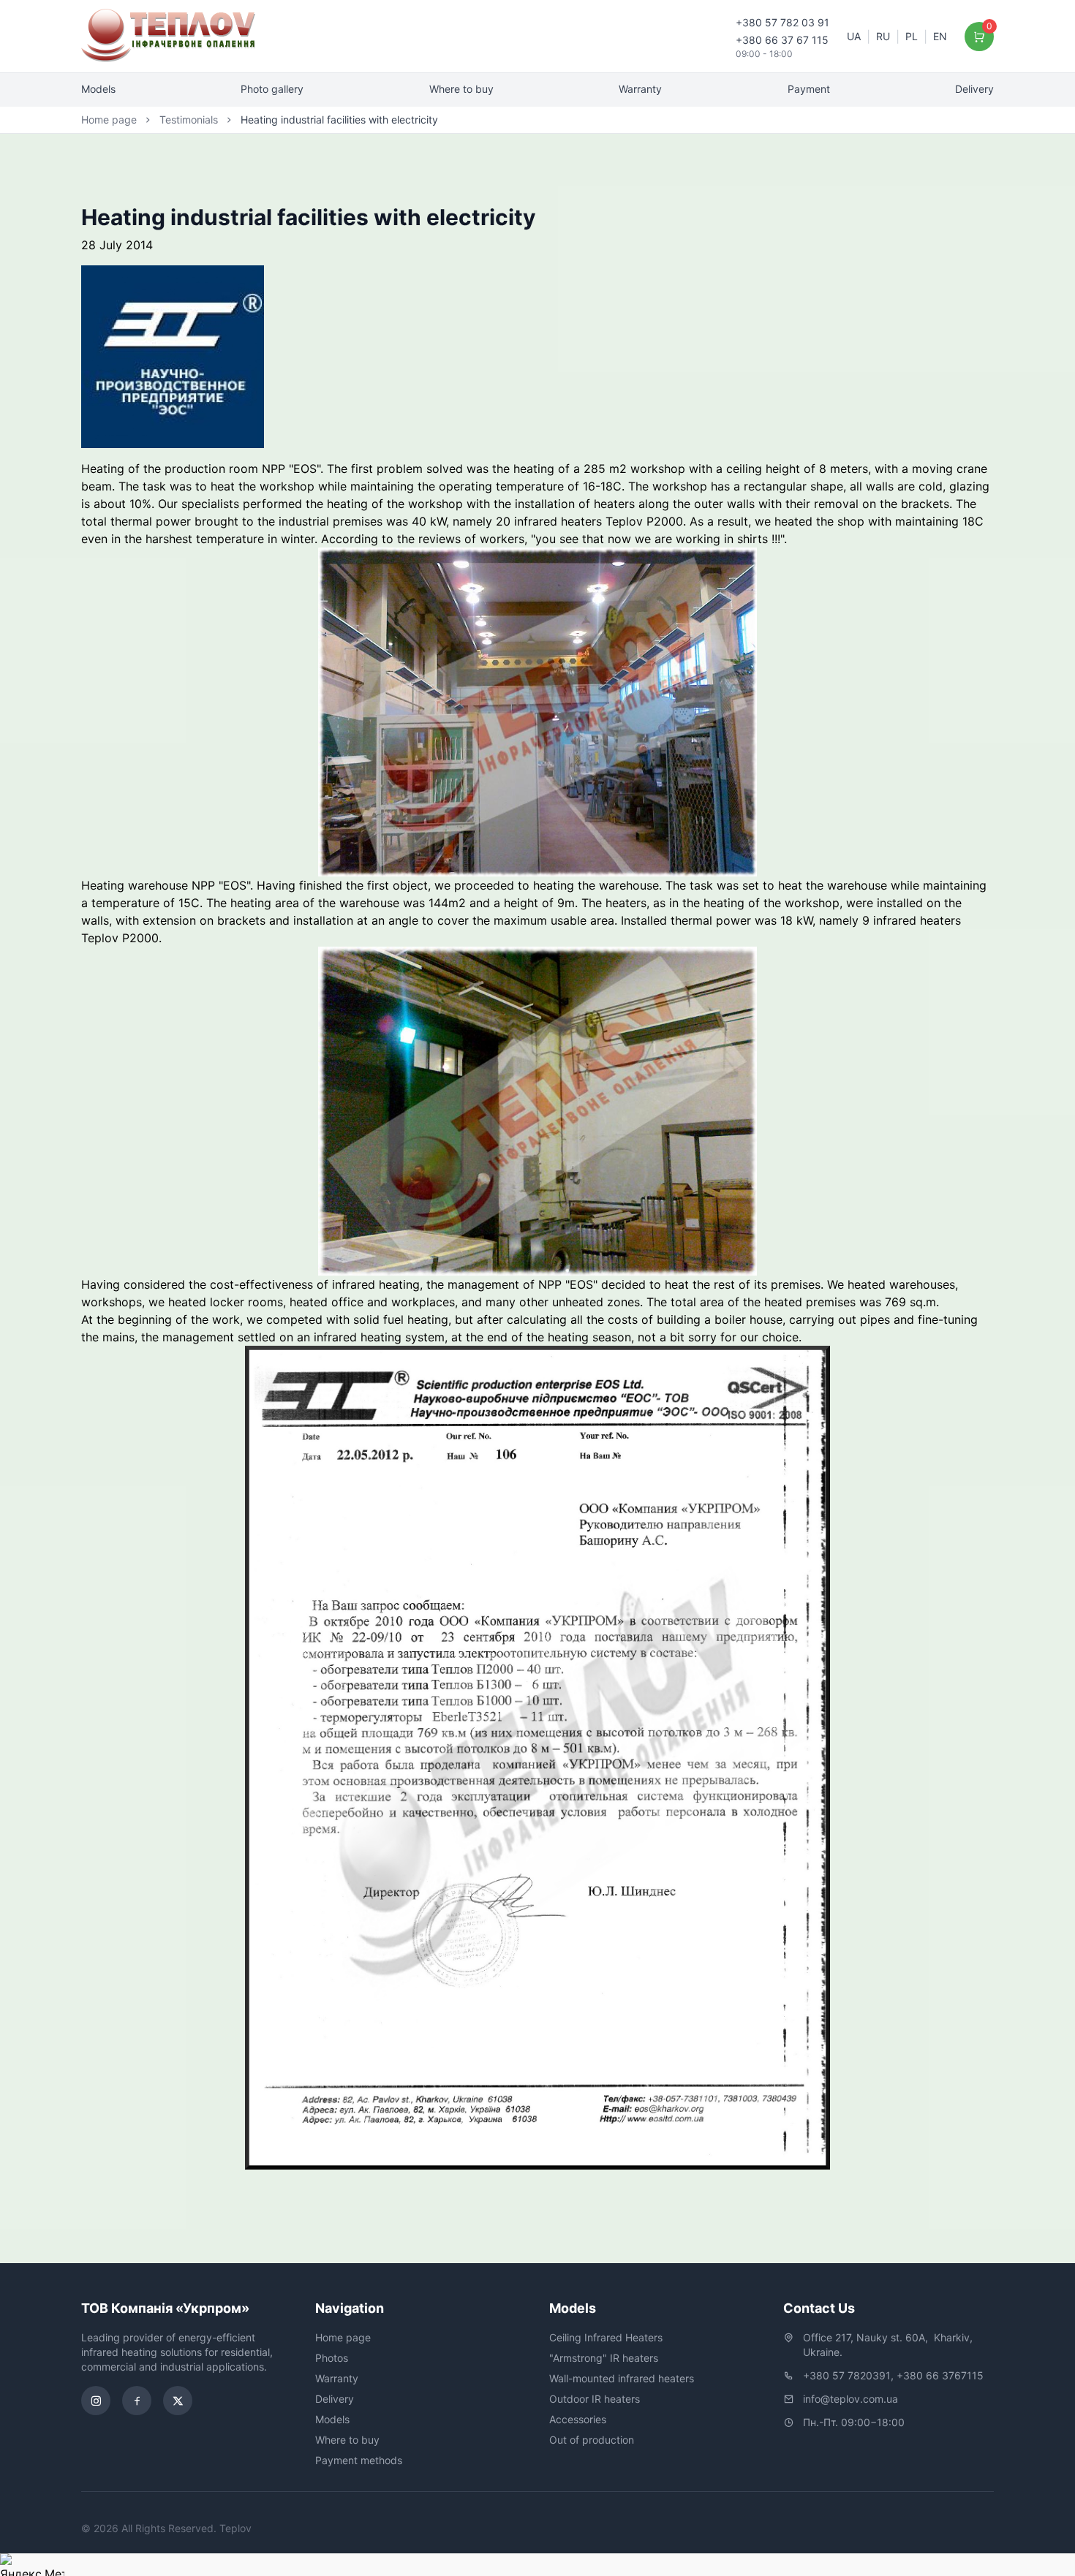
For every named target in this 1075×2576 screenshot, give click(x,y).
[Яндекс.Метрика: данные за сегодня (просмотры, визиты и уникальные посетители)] (32, 2565)
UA (854, 36)
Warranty (640, 89)
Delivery (974, 89)
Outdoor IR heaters (595, 2399)
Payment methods (359, 2460)
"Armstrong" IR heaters (604, 2358)
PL (912, 36)
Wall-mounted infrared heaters (622, 2378)
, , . (889, 2345)
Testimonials (189, 120)
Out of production (592, 2440)
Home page (109, 120)
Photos (332, 2358)
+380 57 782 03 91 (782, 22)
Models (98, 89)
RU (883, 36)
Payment (809, 89)
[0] (980, 37)
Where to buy (461, 89)
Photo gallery (272, 89)
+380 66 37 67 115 (782, 40)
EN (940, 36)
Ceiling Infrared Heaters (606, 2337)
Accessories (578, 2419)
